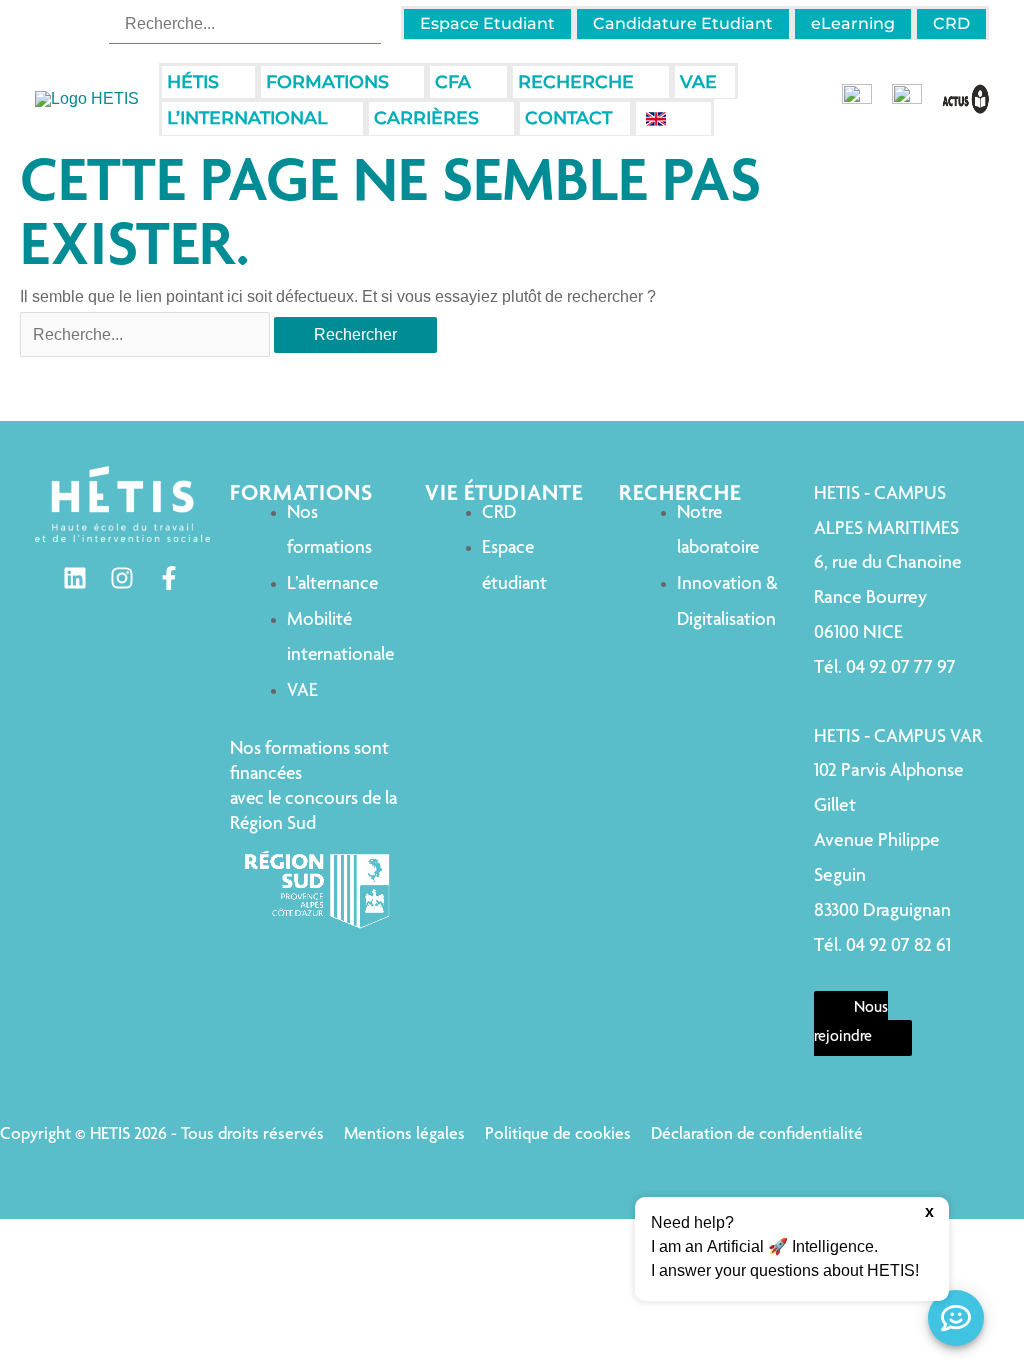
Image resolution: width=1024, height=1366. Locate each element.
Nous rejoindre (851, 1024)
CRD (499, 513)
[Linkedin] (75, 578)
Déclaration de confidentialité (757, 1135)
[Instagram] (122, 578)
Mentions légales (404, 1135)
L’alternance (332, 584)
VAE (302, 691)
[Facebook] (169, 578)
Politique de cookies (558, 1135)
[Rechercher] (368, 23)
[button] (228, 82)
